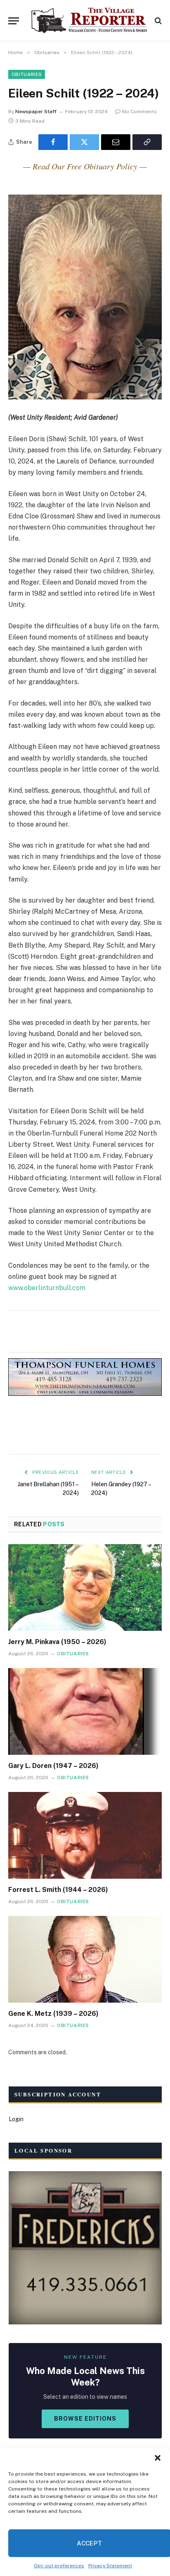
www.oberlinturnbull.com (47, 1288)
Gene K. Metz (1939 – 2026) (53, 2014)
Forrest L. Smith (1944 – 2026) (58, 1890)
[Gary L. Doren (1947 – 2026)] (85, 1711)
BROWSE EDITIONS (85, 2419)
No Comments (139, 112)
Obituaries (27, 74)
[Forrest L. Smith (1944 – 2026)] (85, 1835)
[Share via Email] (116, 142)
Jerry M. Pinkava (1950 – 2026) (57, 1642)
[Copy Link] (147, 142)
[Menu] (14, 21)
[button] (158, 2458)
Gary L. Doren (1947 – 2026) (53, 1766)
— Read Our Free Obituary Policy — (85, 166)
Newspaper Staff (36, 112)
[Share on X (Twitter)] (84, 142)
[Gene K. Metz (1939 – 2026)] (85, 1959)
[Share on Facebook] (53, 142)
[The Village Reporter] (89, 21)
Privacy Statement (110, 2566)
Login (16, 2119)
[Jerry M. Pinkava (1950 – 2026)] (85, 1587)
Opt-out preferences (59, 2566)
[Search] (157, 21)
